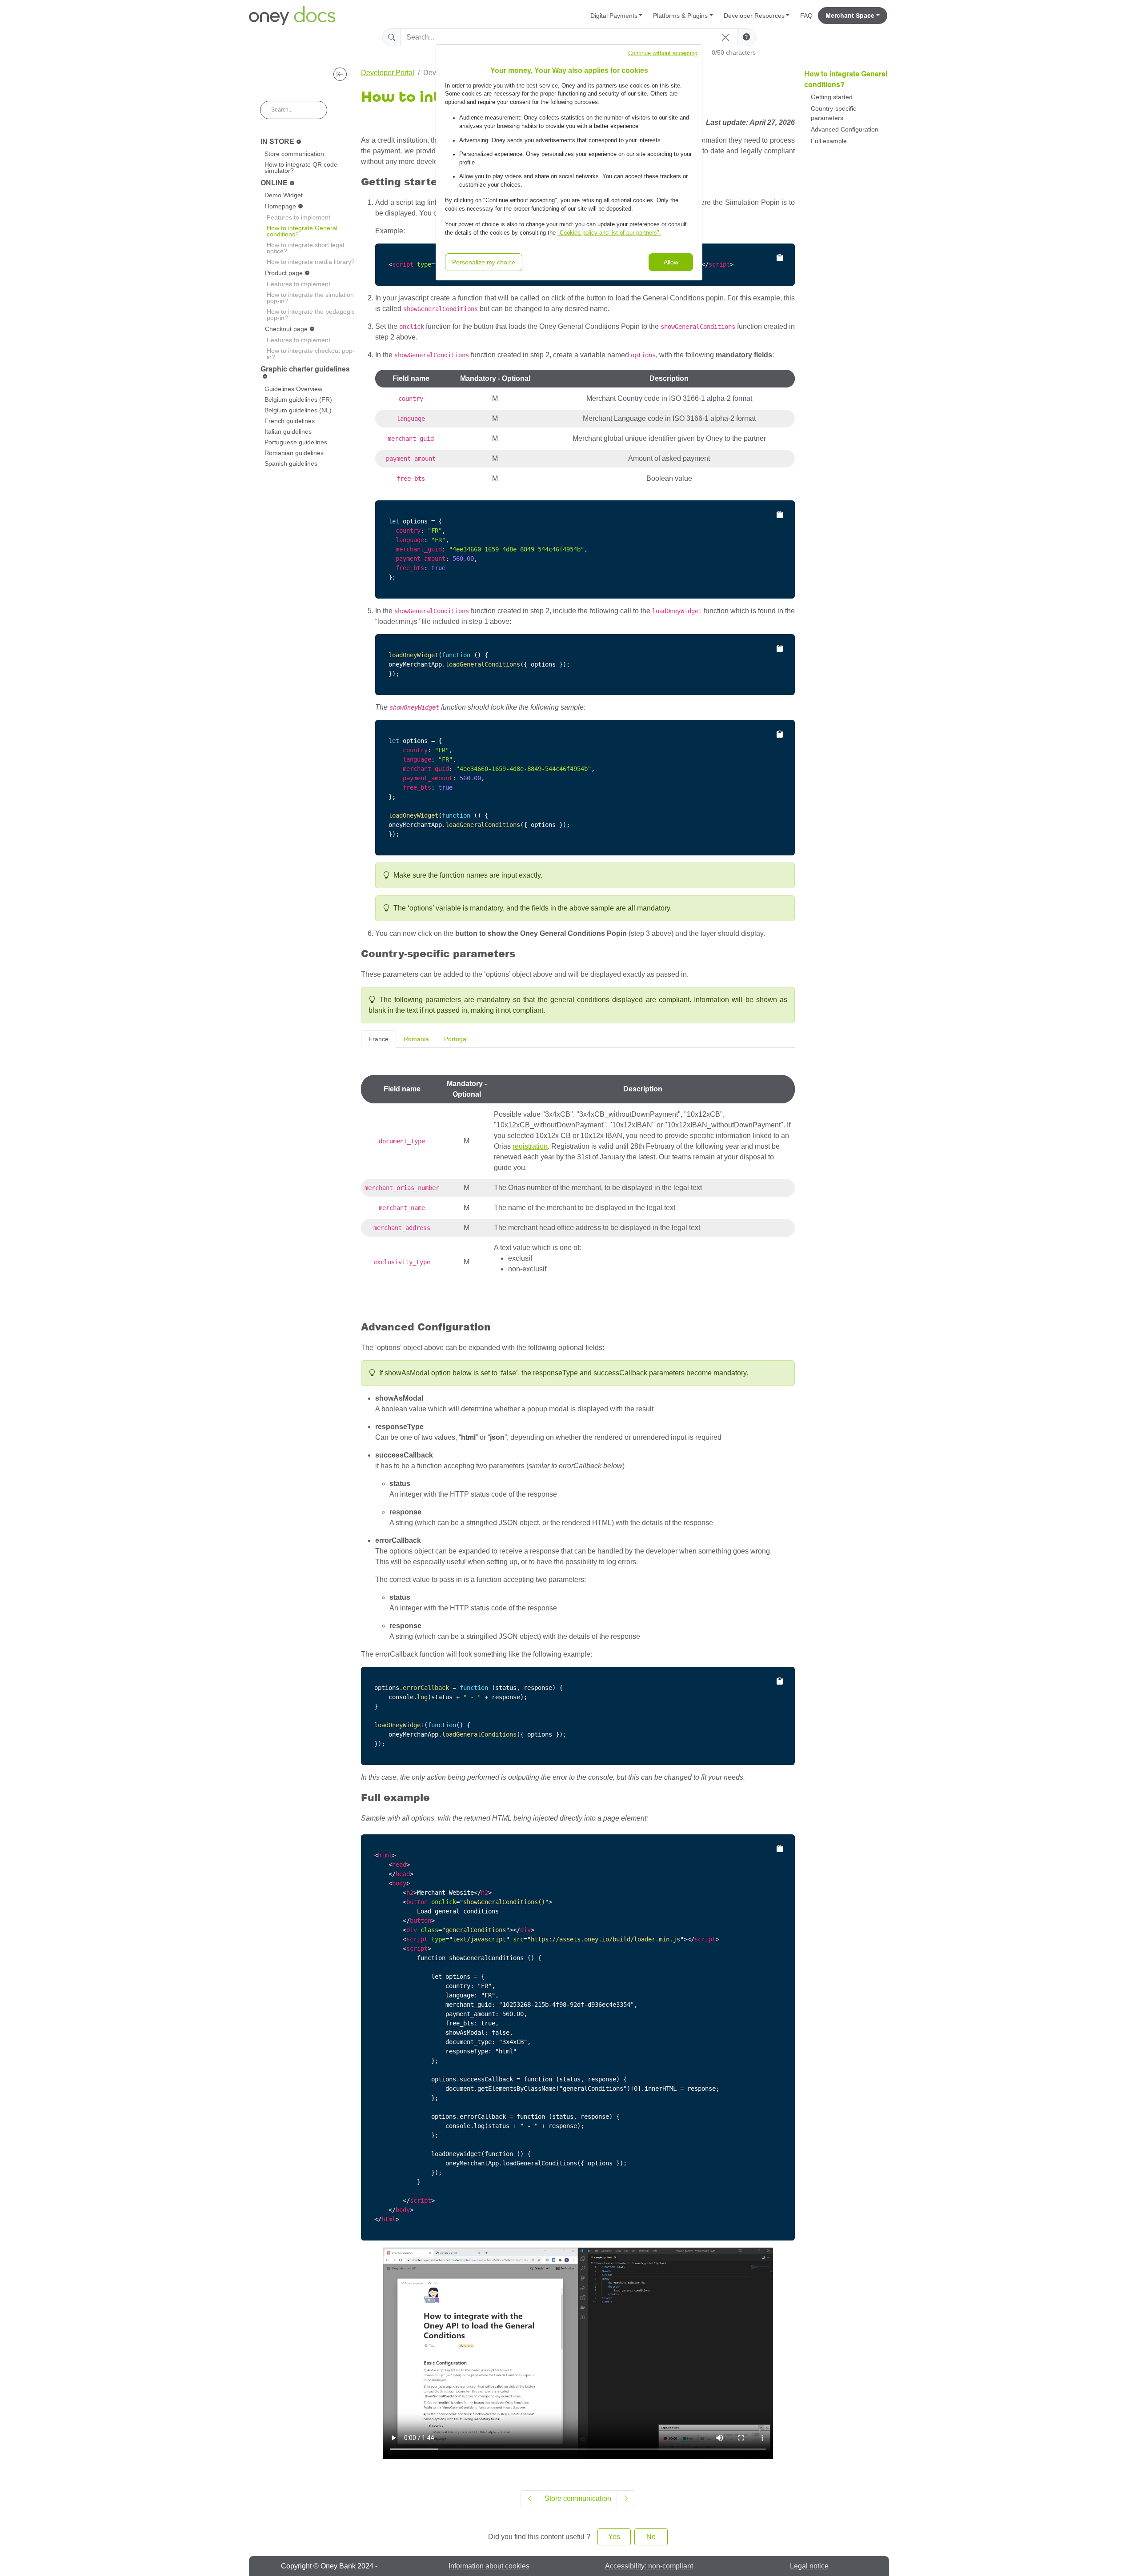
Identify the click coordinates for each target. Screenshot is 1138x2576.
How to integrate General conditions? (302, 231)
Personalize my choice (484, 262)
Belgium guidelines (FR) (298, 399)
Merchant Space (850, 16)
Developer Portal (388, 73)
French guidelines (290, 421)
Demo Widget (284, 195)
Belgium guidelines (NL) (298, 410)
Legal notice (809, 2566)
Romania (416, 1039)
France (379, 1039)
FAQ (806, 16)
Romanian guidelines (294, 453)
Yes (614, 2537)
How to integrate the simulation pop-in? (310, 298)
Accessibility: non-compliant (649, 2566)
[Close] (725, 37)
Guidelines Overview (293, 389)
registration (530, 1146)
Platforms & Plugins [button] (680, 16)
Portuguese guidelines (296, 442)
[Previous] (530, 2499)
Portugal (456, 1039)
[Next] (626, 2499)
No (651, 2537)
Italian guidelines (288, 431)
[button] (746, 37)
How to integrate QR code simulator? (301, 168)
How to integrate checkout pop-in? (311, 354)
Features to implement (299, 217)
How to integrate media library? (311, 262)
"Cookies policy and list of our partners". (609, 233)
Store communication (294, 154)
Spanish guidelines (291, 463)
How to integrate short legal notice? (305, 248)
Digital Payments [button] (614, 16)
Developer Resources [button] (754, 16)
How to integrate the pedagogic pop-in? (311, 315)
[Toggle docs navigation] (340, 74)
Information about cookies (489, 2566)
